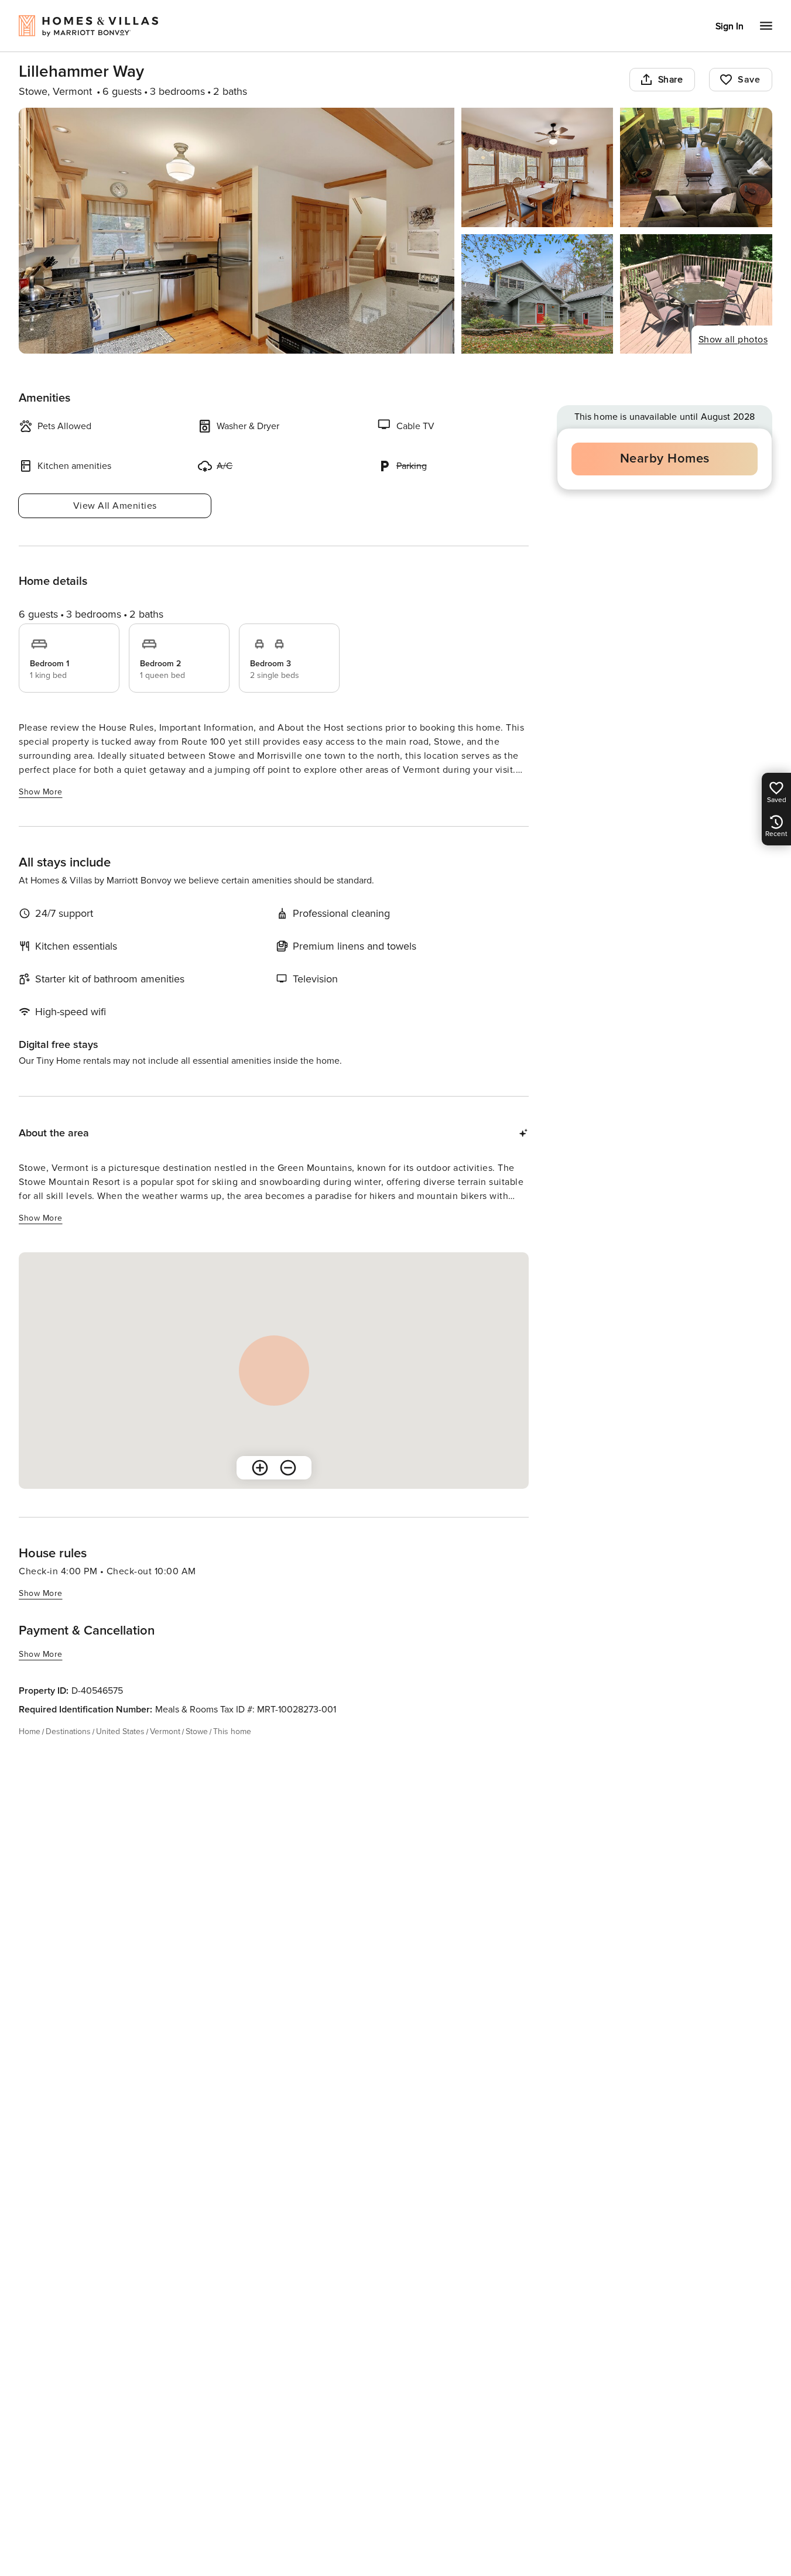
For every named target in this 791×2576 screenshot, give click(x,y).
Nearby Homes (665, 459)
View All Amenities (115, 506)
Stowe (197, 1731)
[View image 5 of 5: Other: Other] (696, 294)
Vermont (165, 1731)
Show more (41, 792)
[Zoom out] (288, 1468)
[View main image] (237, 231)
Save (749, 80)
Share (671, 80)
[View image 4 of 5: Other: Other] (537, 294)
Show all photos (733, 340)
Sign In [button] (730, 26)
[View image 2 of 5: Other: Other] (537, 167)
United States (120, 1731)
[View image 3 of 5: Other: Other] (696, 167)
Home (30, 1731)
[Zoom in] (260, 1468)
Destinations (68, 1731)
